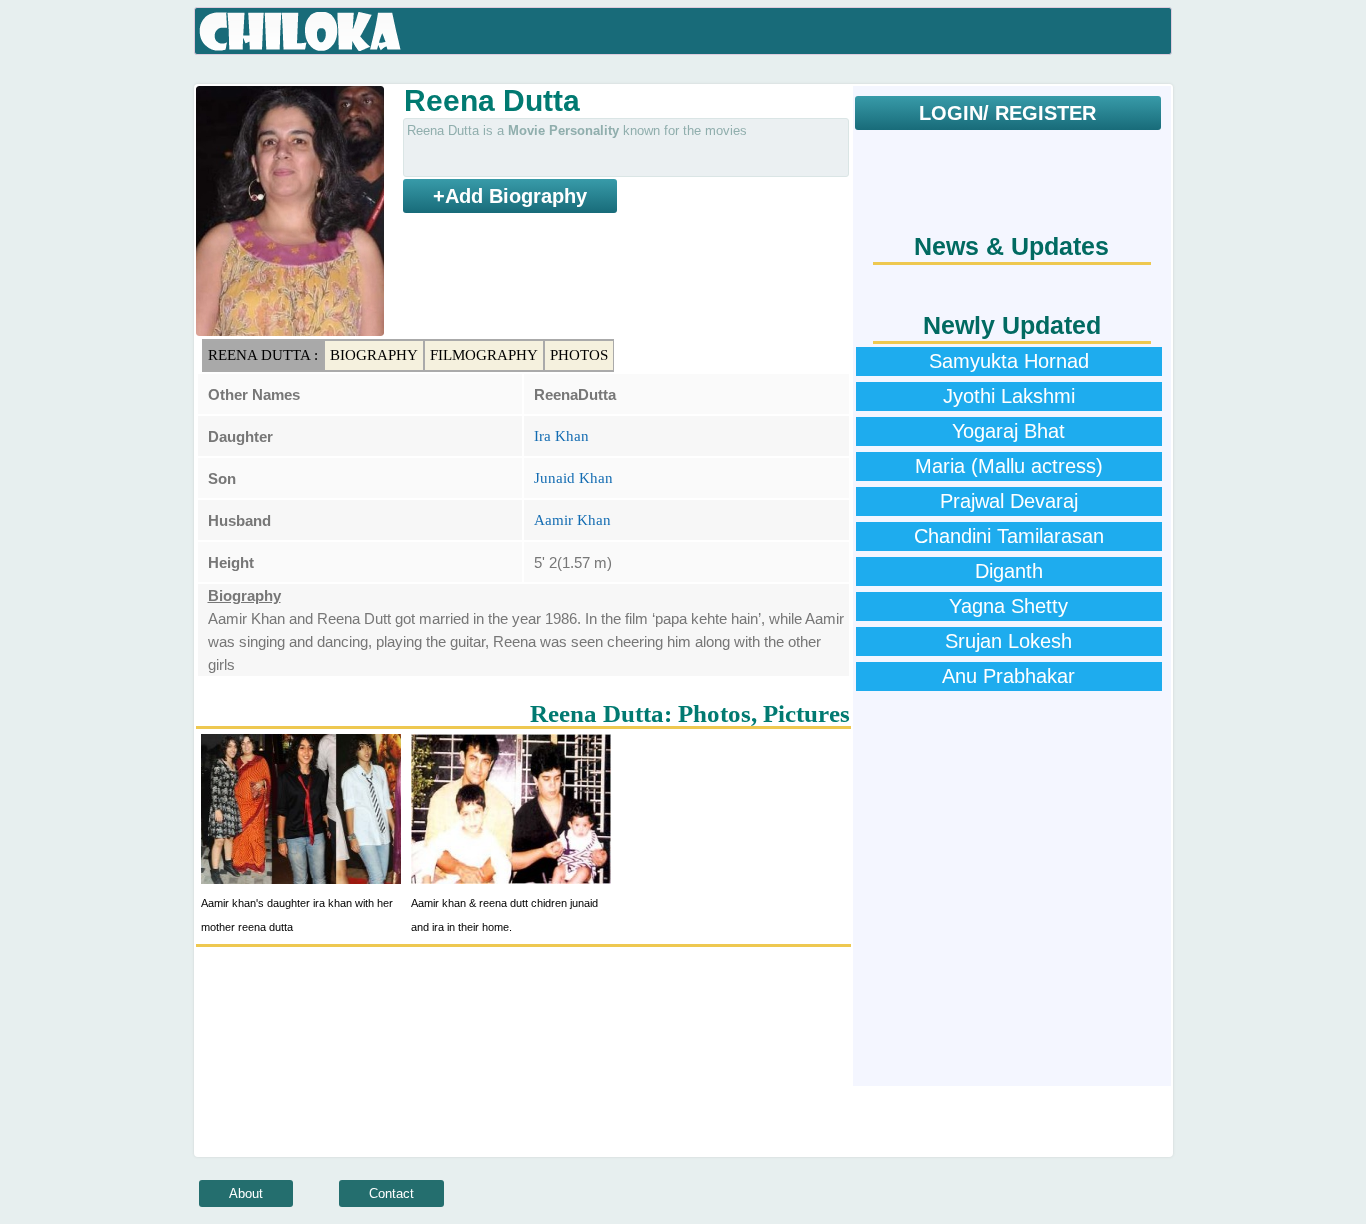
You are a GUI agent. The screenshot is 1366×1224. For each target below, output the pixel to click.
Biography (374, 355)
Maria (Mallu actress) (1009, 466)
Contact (391, 1193)
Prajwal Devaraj (1009, 501)
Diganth (1009, 571)
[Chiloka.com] (300, 32)
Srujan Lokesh (1008, 641)
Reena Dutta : (263, 355)
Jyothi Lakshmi (1009, 396)
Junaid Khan (573, 478)
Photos (579, 355)
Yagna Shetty (1008, 606)
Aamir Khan (572, 520)
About (246, 1193)
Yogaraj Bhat (1008, 431)
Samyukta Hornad (1009, 361)
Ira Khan (561, 436)
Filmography (484, 355)
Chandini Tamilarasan (1009, 536)
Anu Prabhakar (1008, 676)
